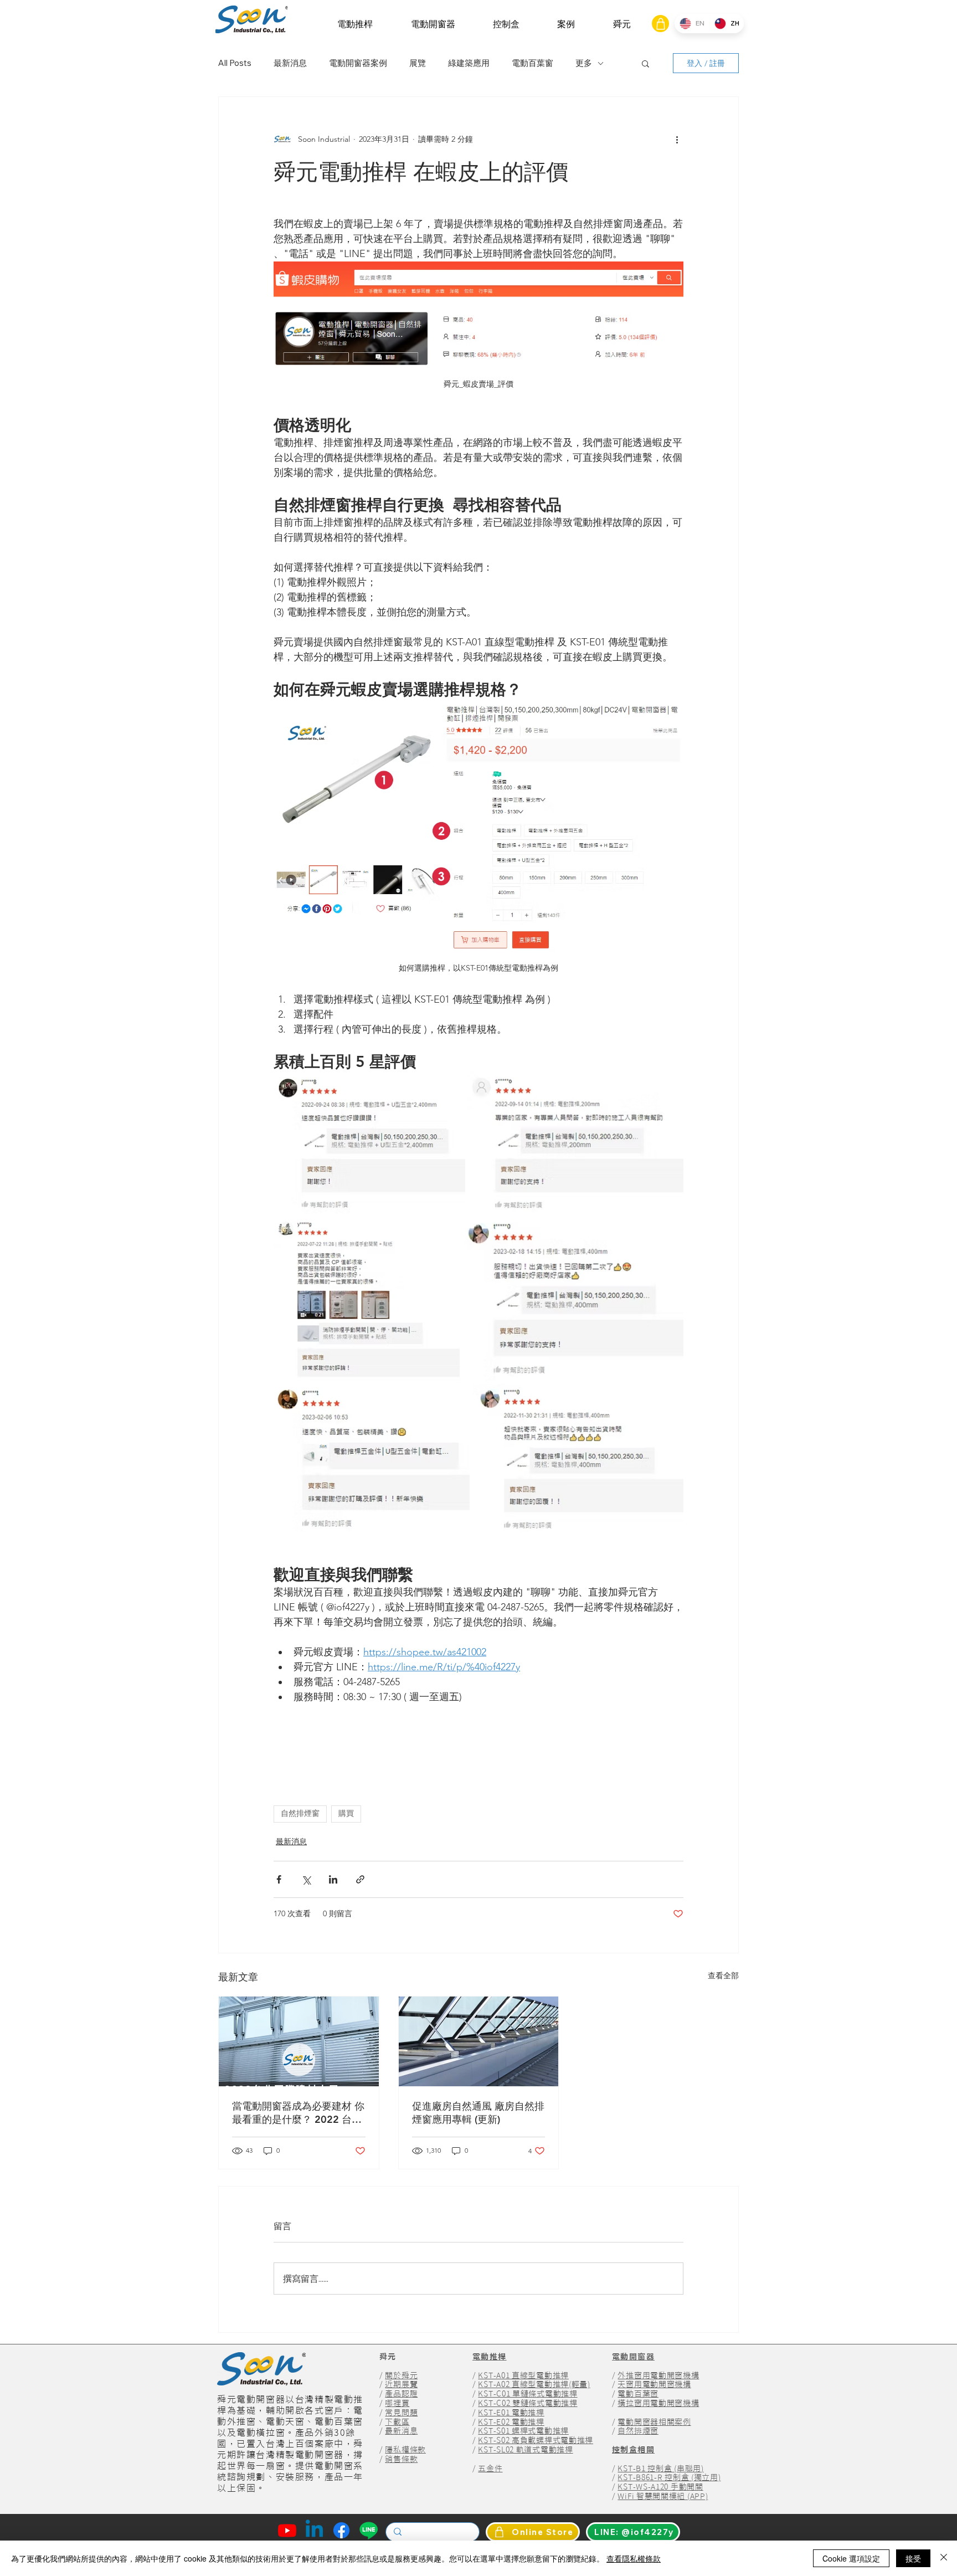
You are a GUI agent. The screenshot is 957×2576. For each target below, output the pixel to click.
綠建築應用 (469, 63)
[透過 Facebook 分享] (279, 1879)
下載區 (397, 2422)
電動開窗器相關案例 (654, 2422)
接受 (913, 2558)
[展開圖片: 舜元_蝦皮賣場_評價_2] (576, 1143)
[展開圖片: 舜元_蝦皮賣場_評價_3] (367, 1299)
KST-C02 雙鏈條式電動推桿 (528, 2403)
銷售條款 (401, 2459)
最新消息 (290, 63)
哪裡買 (397, 2403)
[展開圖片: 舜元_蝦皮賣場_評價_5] (372, 1459)
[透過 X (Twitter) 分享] (306, 1879)
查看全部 (723, 1975)
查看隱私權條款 (634, 2558)
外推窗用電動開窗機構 (658, 2375)
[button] (355, 24)
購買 (346, 1814)
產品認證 (401, 2394)
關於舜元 (401, 2375)
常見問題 (401, 2413)
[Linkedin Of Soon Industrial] (314, 2530)
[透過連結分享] (360, 1879)
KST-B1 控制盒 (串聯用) (660, 2469)
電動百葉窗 (532, 63)
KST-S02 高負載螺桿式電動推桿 (536, 2440)
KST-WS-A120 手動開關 (660, 2487)
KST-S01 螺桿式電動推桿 (523, 2431)
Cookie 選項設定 (851, 2558)
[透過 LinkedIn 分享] (333, 1879)
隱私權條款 (405, 2450)
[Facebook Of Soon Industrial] (341, 2530)
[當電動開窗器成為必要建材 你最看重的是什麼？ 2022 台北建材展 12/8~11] (299, 2041)
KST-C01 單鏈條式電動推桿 (528, 2394)
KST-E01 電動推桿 (511, 2413)
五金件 (490, 2469)
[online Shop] (660, 24)
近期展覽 (401, 2384)
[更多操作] (677, 139)
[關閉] (944, 2558)
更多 (584, 63)
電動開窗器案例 (358, 63)
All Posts (235, 63)
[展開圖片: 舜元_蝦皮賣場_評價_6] (578, 1459)
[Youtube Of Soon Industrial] (287, 2530)
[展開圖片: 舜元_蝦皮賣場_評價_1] (369, 1143)
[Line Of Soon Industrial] (369, 2530)
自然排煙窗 (300, 1814)
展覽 (418, 63)
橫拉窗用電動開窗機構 (658, 2403)
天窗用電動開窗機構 (654, 2384)
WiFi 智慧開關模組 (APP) (663, 2496)
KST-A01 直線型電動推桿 (523, 2375)
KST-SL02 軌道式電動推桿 (525, 2450)
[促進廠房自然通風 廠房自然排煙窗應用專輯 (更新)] (479, 2041)
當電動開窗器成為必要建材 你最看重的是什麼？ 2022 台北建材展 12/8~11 (298, 2113)
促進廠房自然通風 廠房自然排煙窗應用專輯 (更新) (478, 2113)
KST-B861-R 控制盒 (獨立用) (669, 2477)
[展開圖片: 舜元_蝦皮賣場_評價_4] (573, 1299)
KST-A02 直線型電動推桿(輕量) (534, 2384)
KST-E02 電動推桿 (511, 2422)
